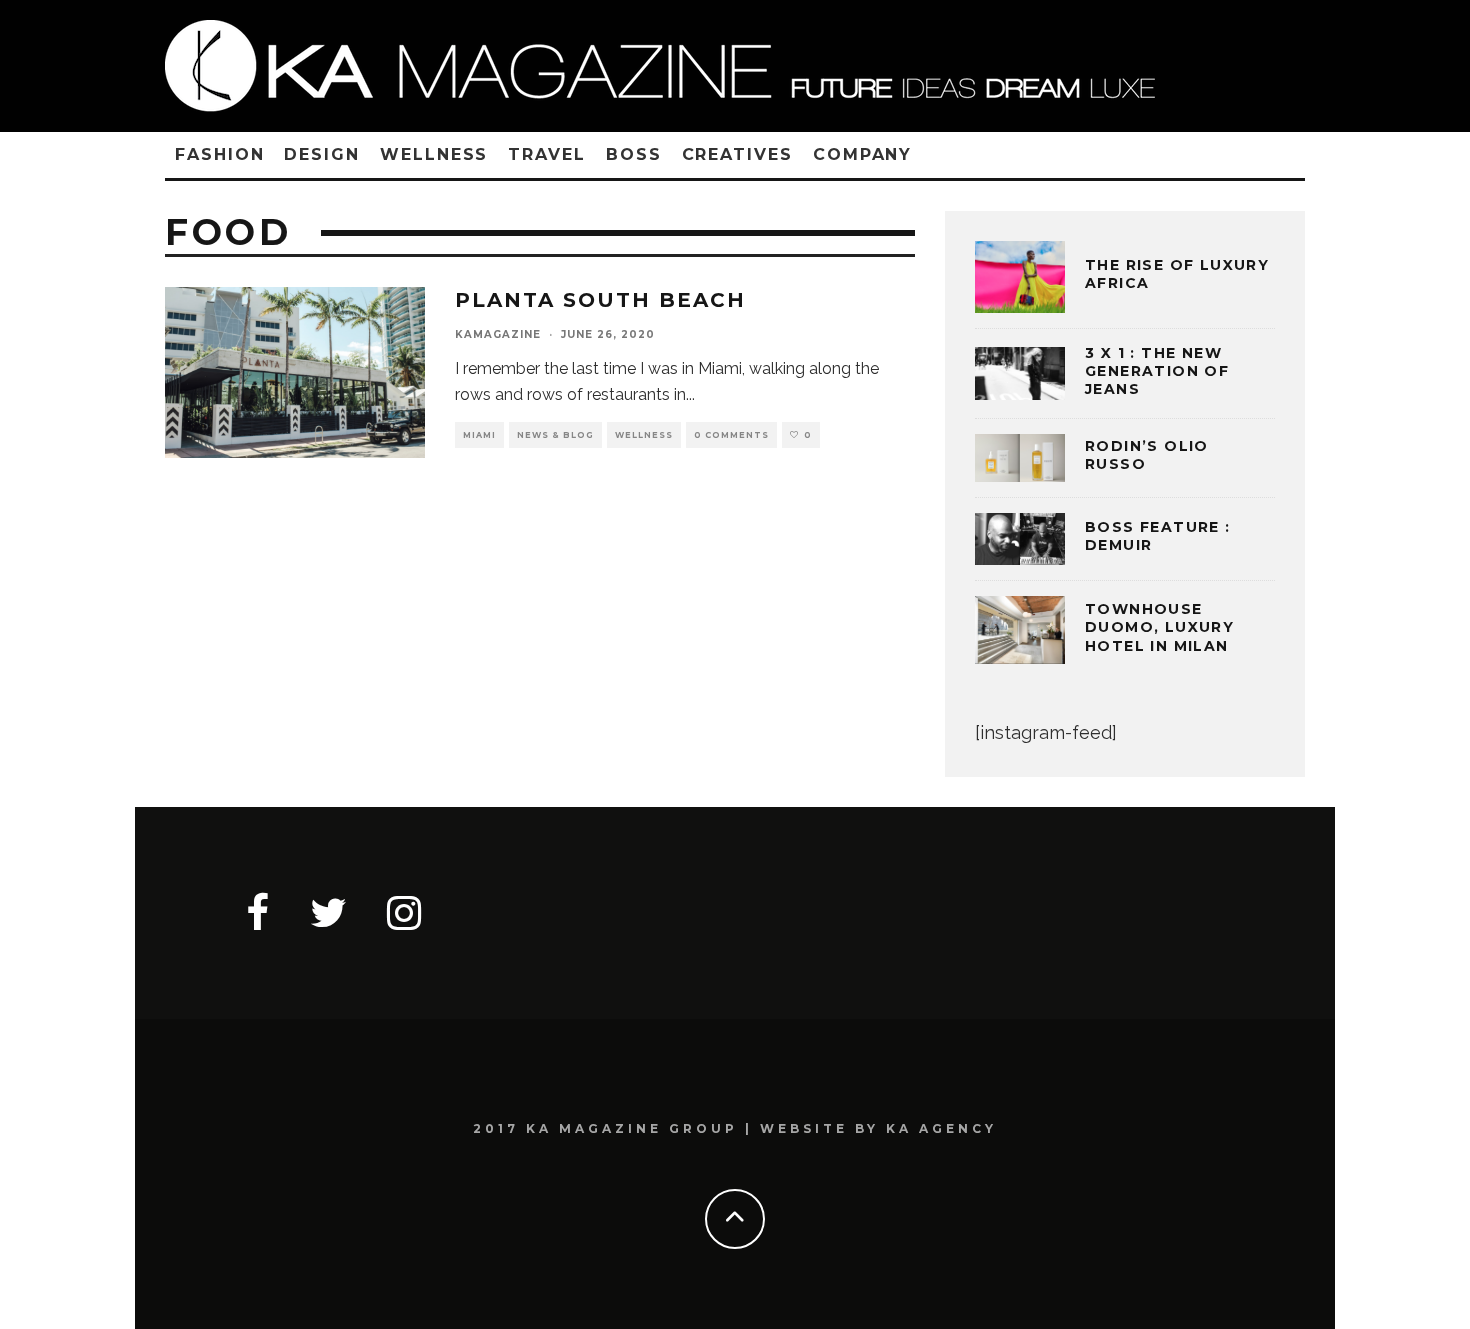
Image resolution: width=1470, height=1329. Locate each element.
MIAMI (479, 435)
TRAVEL (547, 154)
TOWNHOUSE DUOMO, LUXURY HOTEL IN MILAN (1159, 627)
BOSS (634, 154)
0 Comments (731, 435)
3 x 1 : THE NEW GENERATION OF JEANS (1157, 371)
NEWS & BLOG (555, 435)
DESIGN (322, 154)
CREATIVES (737, 154)
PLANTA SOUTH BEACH (600, 300)
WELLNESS (434, 154)
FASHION (219, 154)
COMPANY (862, 154)
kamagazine (498, 334)
